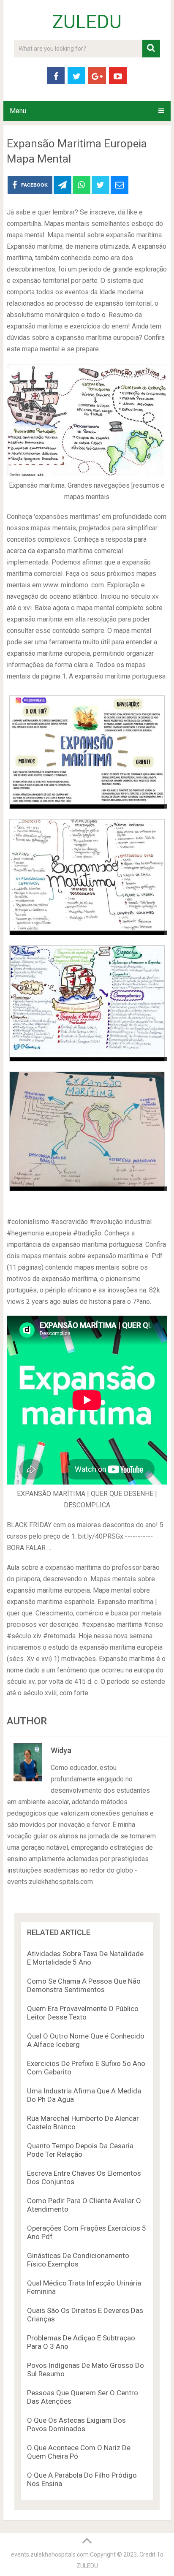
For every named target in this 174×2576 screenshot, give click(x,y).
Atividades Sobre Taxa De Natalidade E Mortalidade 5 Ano (85, 1958)
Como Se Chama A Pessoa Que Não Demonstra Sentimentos (84, 1985)
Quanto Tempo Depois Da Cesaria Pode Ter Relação (80, 2150)
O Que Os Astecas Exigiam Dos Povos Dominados (76, 2424)
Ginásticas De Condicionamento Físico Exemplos (78, 2260)
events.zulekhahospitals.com (50, 2554)
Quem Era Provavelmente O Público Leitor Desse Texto (83, 2013)
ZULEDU (87, 22)
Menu (18, 111)
